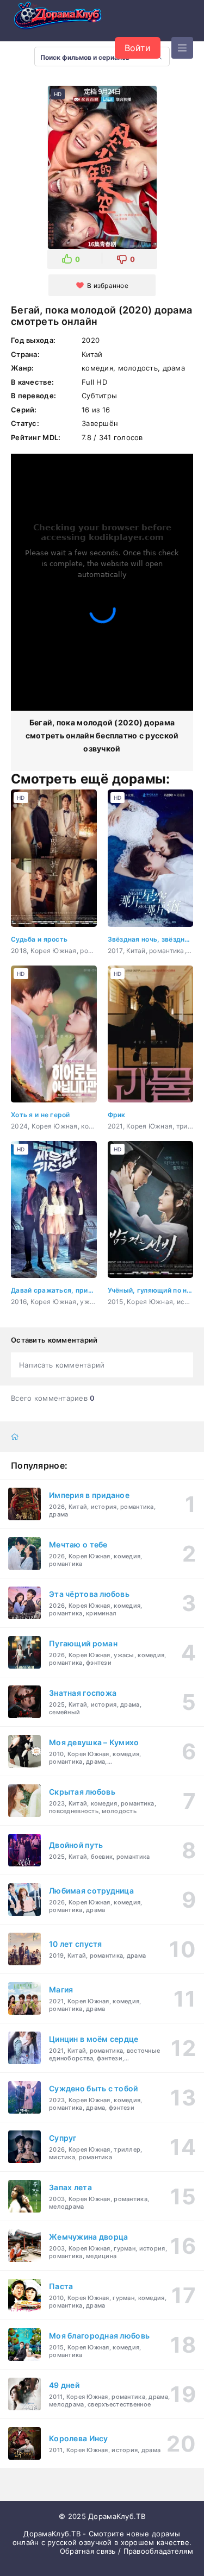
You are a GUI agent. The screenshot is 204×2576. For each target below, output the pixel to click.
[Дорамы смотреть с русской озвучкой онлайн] (65, 18)
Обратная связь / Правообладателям (126, 2551)
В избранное (108, 286)
